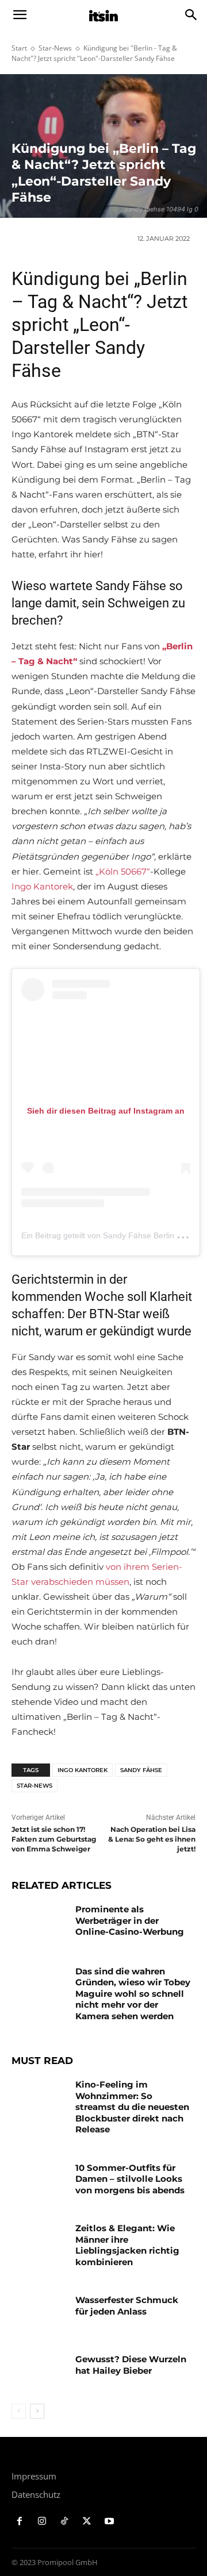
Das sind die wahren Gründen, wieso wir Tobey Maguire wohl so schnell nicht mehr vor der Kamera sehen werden (133, 1994)
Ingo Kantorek (42, 886)
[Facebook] (20, 2522)
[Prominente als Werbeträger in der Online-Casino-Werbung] (39, 1923)
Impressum (34, 2476)
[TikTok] (65, 2522)
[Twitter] (87, 2522)
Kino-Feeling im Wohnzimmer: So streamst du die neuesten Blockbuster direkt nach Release (132, 2107)
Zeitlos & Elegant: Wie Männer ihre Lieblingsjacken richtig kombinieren (127, 2245)
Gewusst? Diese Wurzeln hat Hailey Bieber (131, 2365)
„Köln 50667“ (123, 871)
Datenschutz (36, 2494)
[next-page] (37, 2411)
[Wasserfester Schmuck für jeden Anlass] (39, 2314)
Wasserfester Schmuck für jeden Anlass (127, 2306)
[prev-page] (19, 2411)
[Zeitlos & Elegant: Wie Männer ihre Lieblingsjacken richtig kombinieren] (39, 2242)
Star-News (55, 48)
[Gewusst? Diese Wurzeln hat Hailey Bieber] (39, 2373)
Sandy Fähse (141, 1770)
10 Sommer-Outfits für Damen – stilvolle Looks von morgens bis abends (130, 2179)
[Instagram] (42, 2522)
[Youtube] (109, 2522)
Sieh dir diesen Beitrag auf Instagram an (106, 1111)
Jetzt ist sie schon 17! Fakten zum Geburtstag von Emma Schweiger (54, 1839)
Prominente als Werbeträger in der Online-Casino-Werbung (130, 1920)
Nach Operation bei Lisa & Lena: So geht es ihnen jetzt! (152, 1839)
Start (19, 48)
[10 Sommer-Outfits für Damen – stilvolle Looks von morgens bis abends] (39, 2182)
